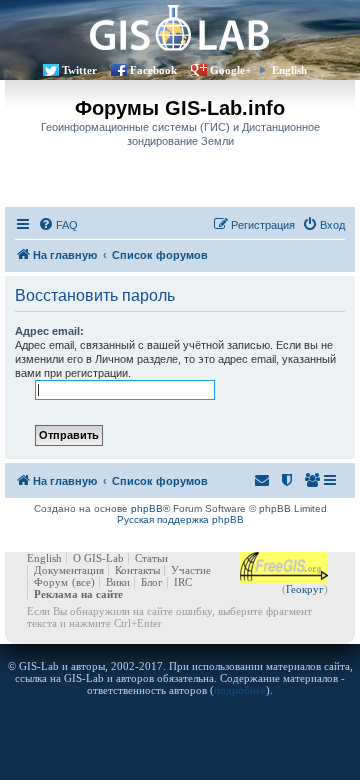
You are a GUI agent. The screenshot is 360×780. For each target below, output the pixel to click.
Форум (51, 582)
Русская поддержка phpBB (180, 519)
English (289, 70)
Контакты (137, 570)
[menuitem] (58, 225)
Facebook (153, 70)
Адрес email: (49, 331)
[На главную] (180, 27)
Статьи (151, 558)
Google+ (230, 70)
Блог (152, 582)
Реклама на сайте (78, 594)
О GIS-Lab (98, 558)
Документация (69, 570)
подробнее (240, 690)
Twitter (79, 70)
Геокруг (305, 589)
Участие (191, 570)
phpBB (147, 508)
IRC (183, 582)
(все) (83, 582)
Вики (118, 582)
